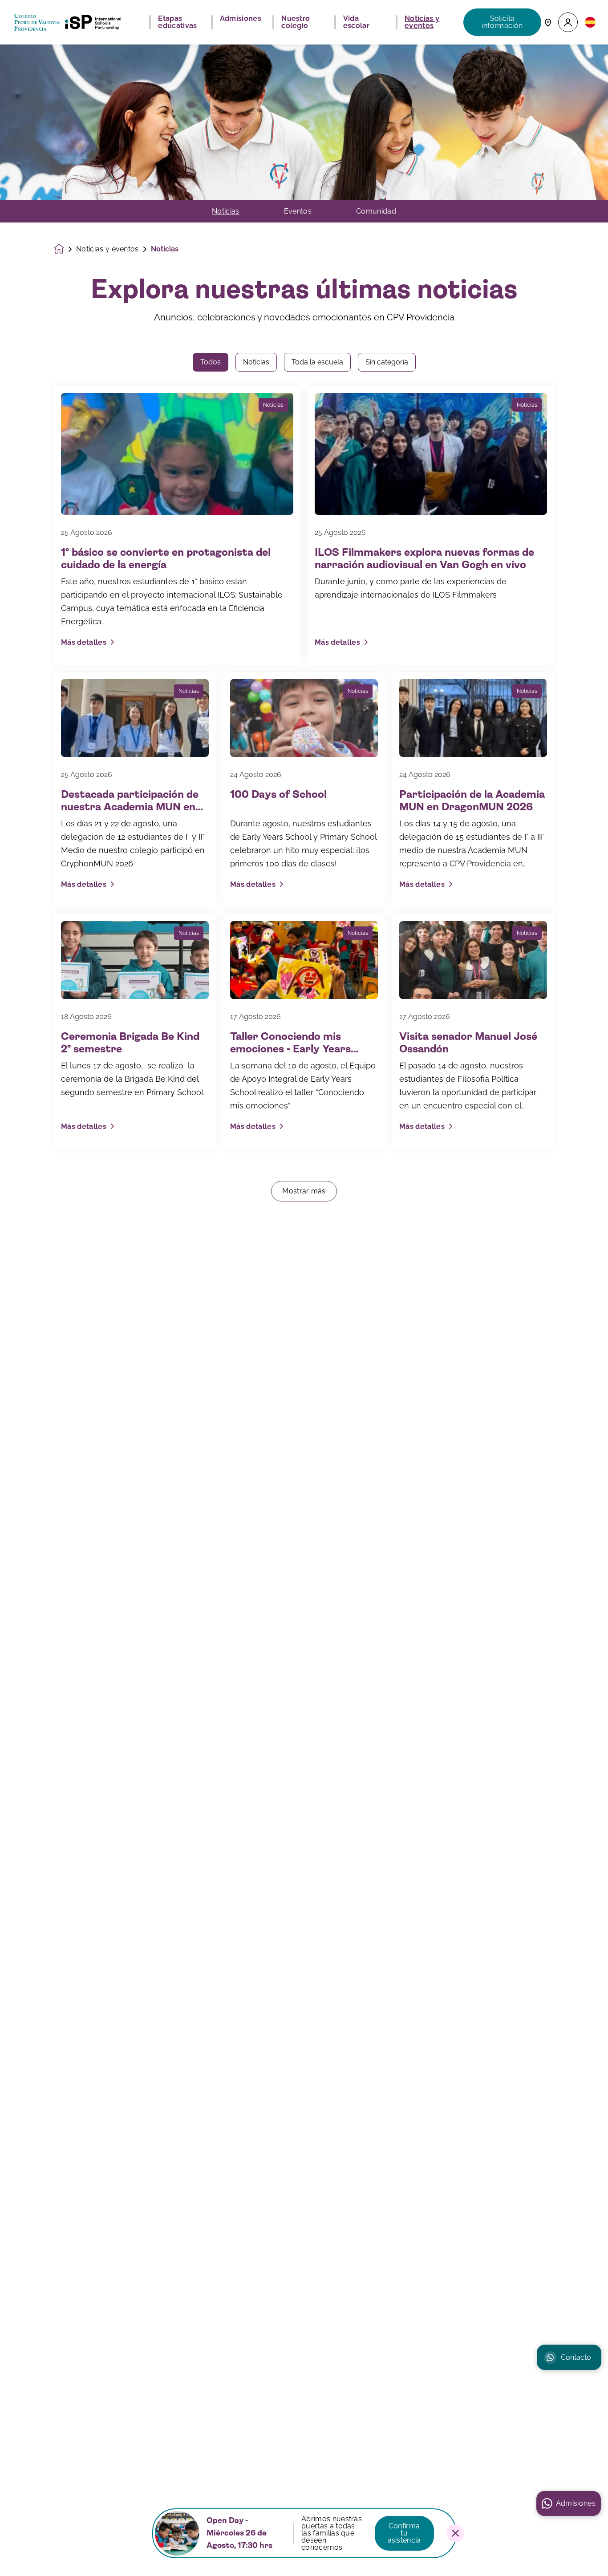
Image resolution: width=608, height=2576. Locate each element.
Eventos (298, 211)
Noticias (226, 211)
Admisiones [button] (241, 19)
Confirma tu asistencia (404, 2533)
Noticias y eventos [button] (422, 22)
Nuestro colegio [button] (296, 22)
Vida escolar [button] (356, 22)
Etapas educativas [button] (177, 22)
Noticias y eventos (107, 249)
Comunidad (376, 211)
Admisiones (576, 2503)
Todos (211, 362)
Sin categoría (387, 362)
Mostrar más (304, 1191)
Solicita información (503, 22)
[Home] (68, 22)
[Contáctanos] (548, 22)
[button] (568, 22)
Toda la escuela (317, 362)
